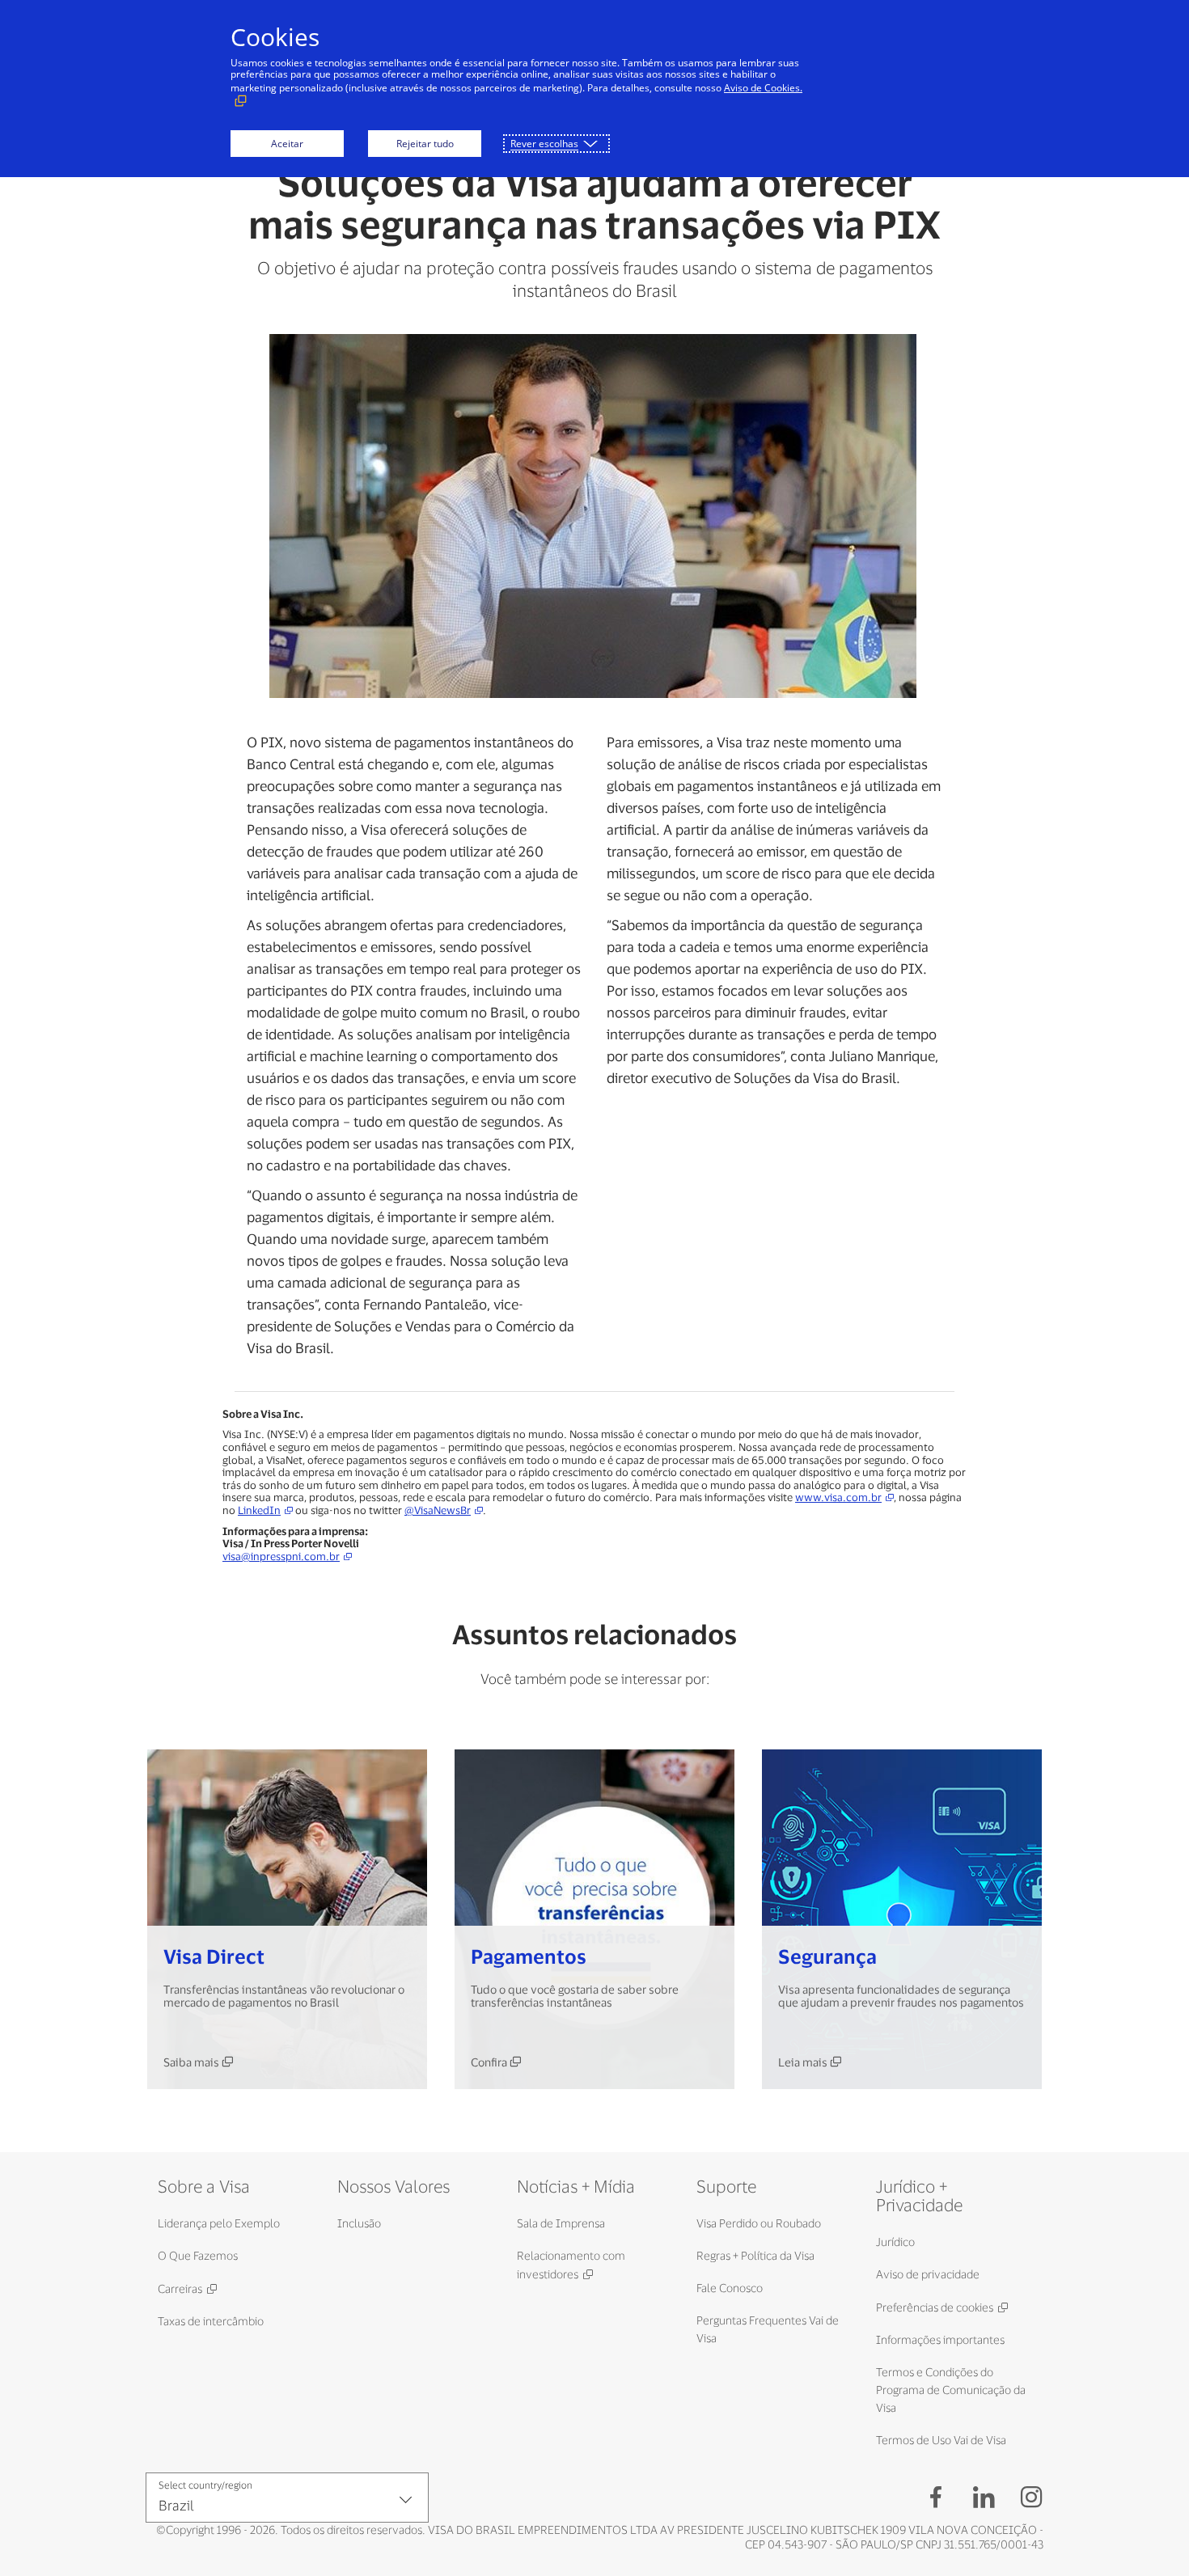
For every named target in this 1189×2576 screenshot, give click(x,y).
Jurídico (895, 2242)
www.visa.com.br (838, 1497)
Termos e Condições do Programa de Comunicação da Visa (951, 2390)
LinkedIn (259, 1510)
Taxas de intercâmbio (211, 2321)
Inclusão (359, 2223)
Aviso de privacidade (928, 2274)
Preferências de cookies (935, 2307)
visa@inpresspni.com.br (281, 1557)
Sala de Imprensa (561, 2223)
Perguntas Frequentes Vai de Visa (768, 2329)
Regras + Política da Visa (755, 2255)
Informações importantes (940, 2339)
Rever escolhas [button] (544, 144)
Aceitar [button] (287, 144)
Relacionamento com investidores (571, 2265)
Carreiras (180, 2288)
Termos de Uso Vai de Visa (941, 2440)
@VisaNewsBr (438, 1510)
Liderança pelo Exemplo (219, 2223)
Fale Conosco (730, 2288)
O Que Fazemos (198, 2255)
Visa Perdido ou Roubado (759, 2223)
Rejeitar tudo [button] (425, 144)
